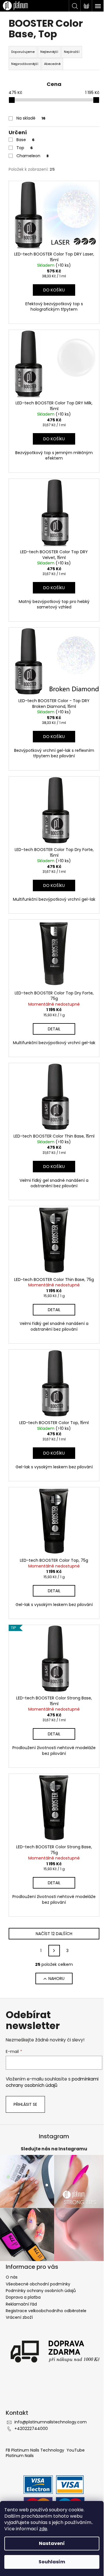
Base (25, 140)
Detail (54, 1029)
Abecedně (52, 64)
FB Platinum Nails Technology (36, 2450)
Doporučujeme (23, 52)
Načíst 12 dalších (54, 1934)
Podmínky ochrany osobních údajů (41, 2291)
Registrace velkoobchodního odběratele (46, 2311)
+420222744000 (31, 2429)
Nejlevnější (49, 52)
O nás (12, 2277)
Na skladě (31, 118)
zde (43, 2529)
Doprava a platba (23, 2297)
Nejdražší (72, 52)
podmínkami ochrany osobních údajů (52, 2082)
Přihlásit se (25, 2104)
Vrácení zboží (19, 2317)
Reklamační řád (21, 2304)
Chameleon (33, 156)
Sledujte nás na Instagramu (54, 2149)
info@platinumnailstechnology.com (51, 2422)
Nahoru (56, 1978)
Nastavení (52, 2543)
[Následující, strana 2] (54, 1951)
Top (25, 148)
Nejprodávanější (25, 64)
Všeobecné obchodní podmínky (38, 2284)
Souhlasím (52, 2562)
